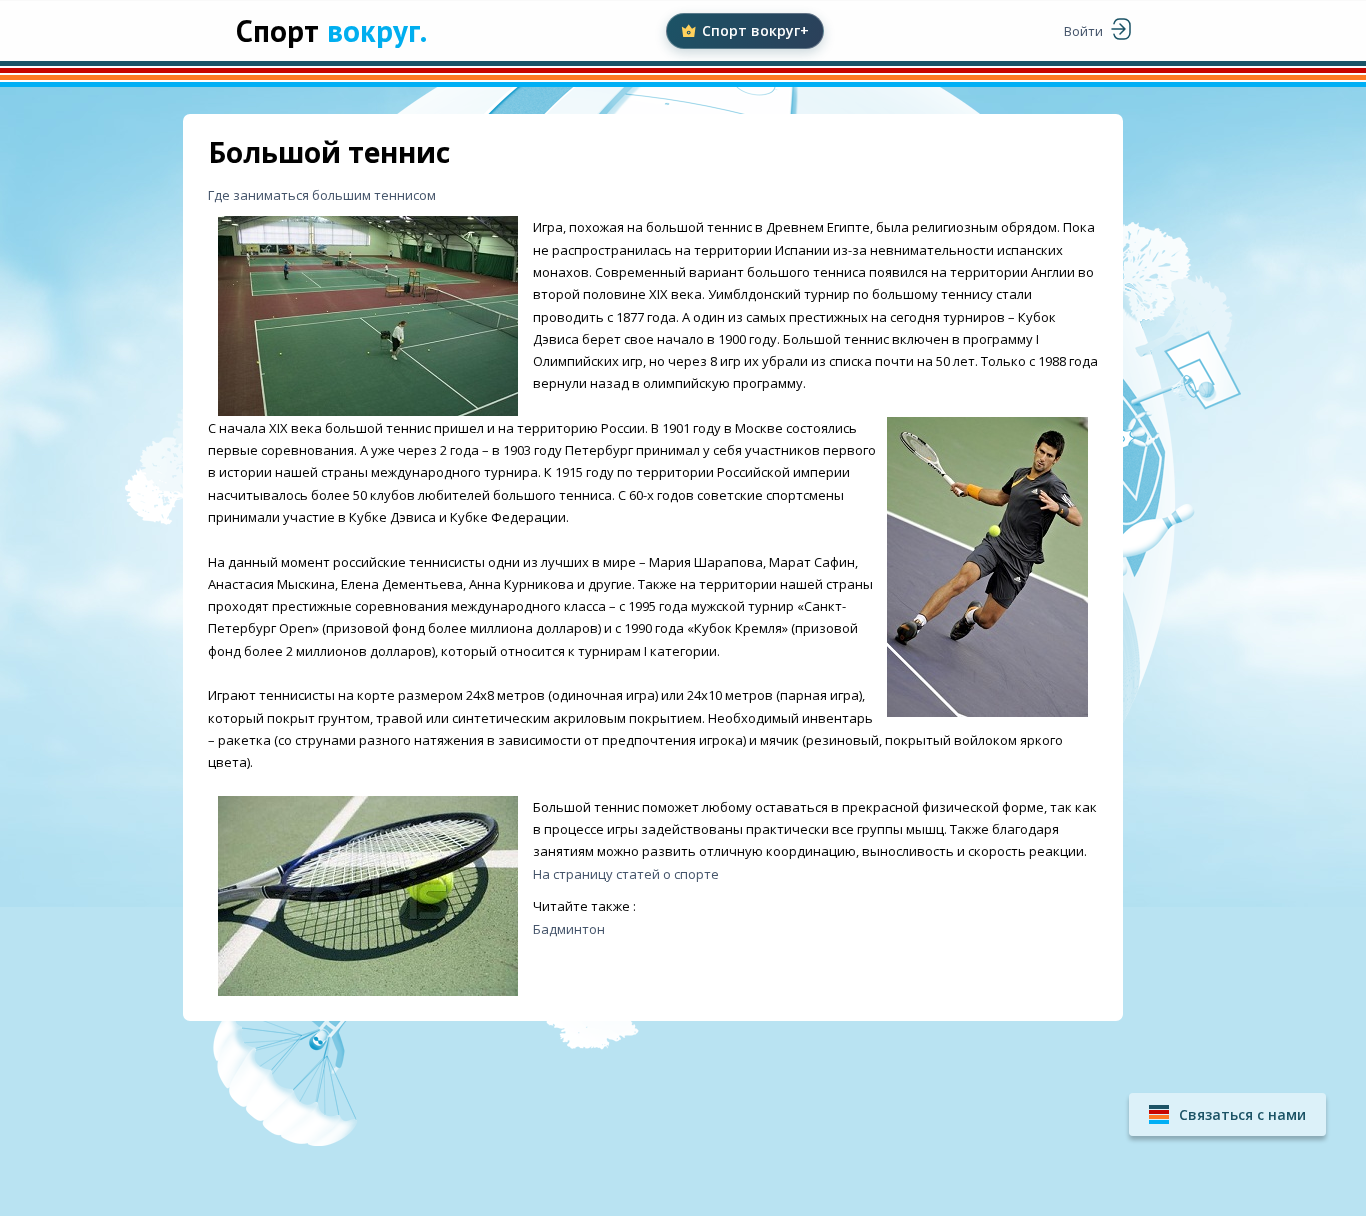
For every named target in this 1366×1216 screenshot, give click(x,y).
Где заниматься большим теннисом (322, 195)
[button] (1227, 1114)
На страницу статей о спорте (626, 874)
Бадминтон (569, 929)
